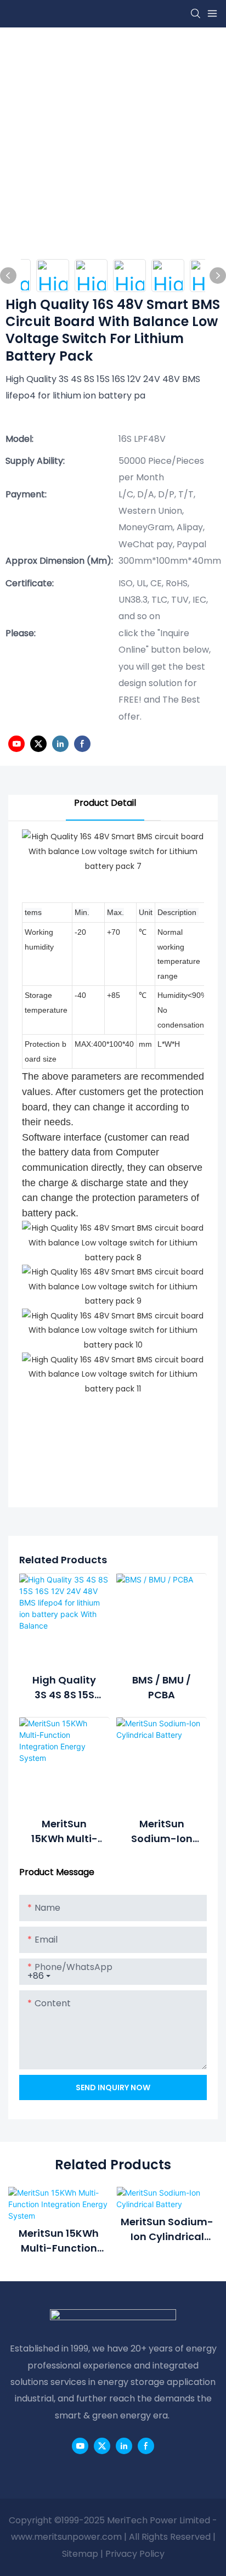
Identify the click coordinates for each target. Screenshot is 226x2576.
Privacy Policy (135, 2554)
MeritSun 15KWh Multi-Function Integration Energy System (64, 1831)
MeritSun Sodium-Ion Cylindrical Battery (162, 1831)
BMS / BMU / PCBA (162, 1687)
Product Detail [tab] (105, 803)
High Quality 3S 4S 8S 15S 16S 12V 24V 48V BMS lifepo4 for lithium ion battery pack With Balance (64, 1688)
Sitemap (80, 2554)
